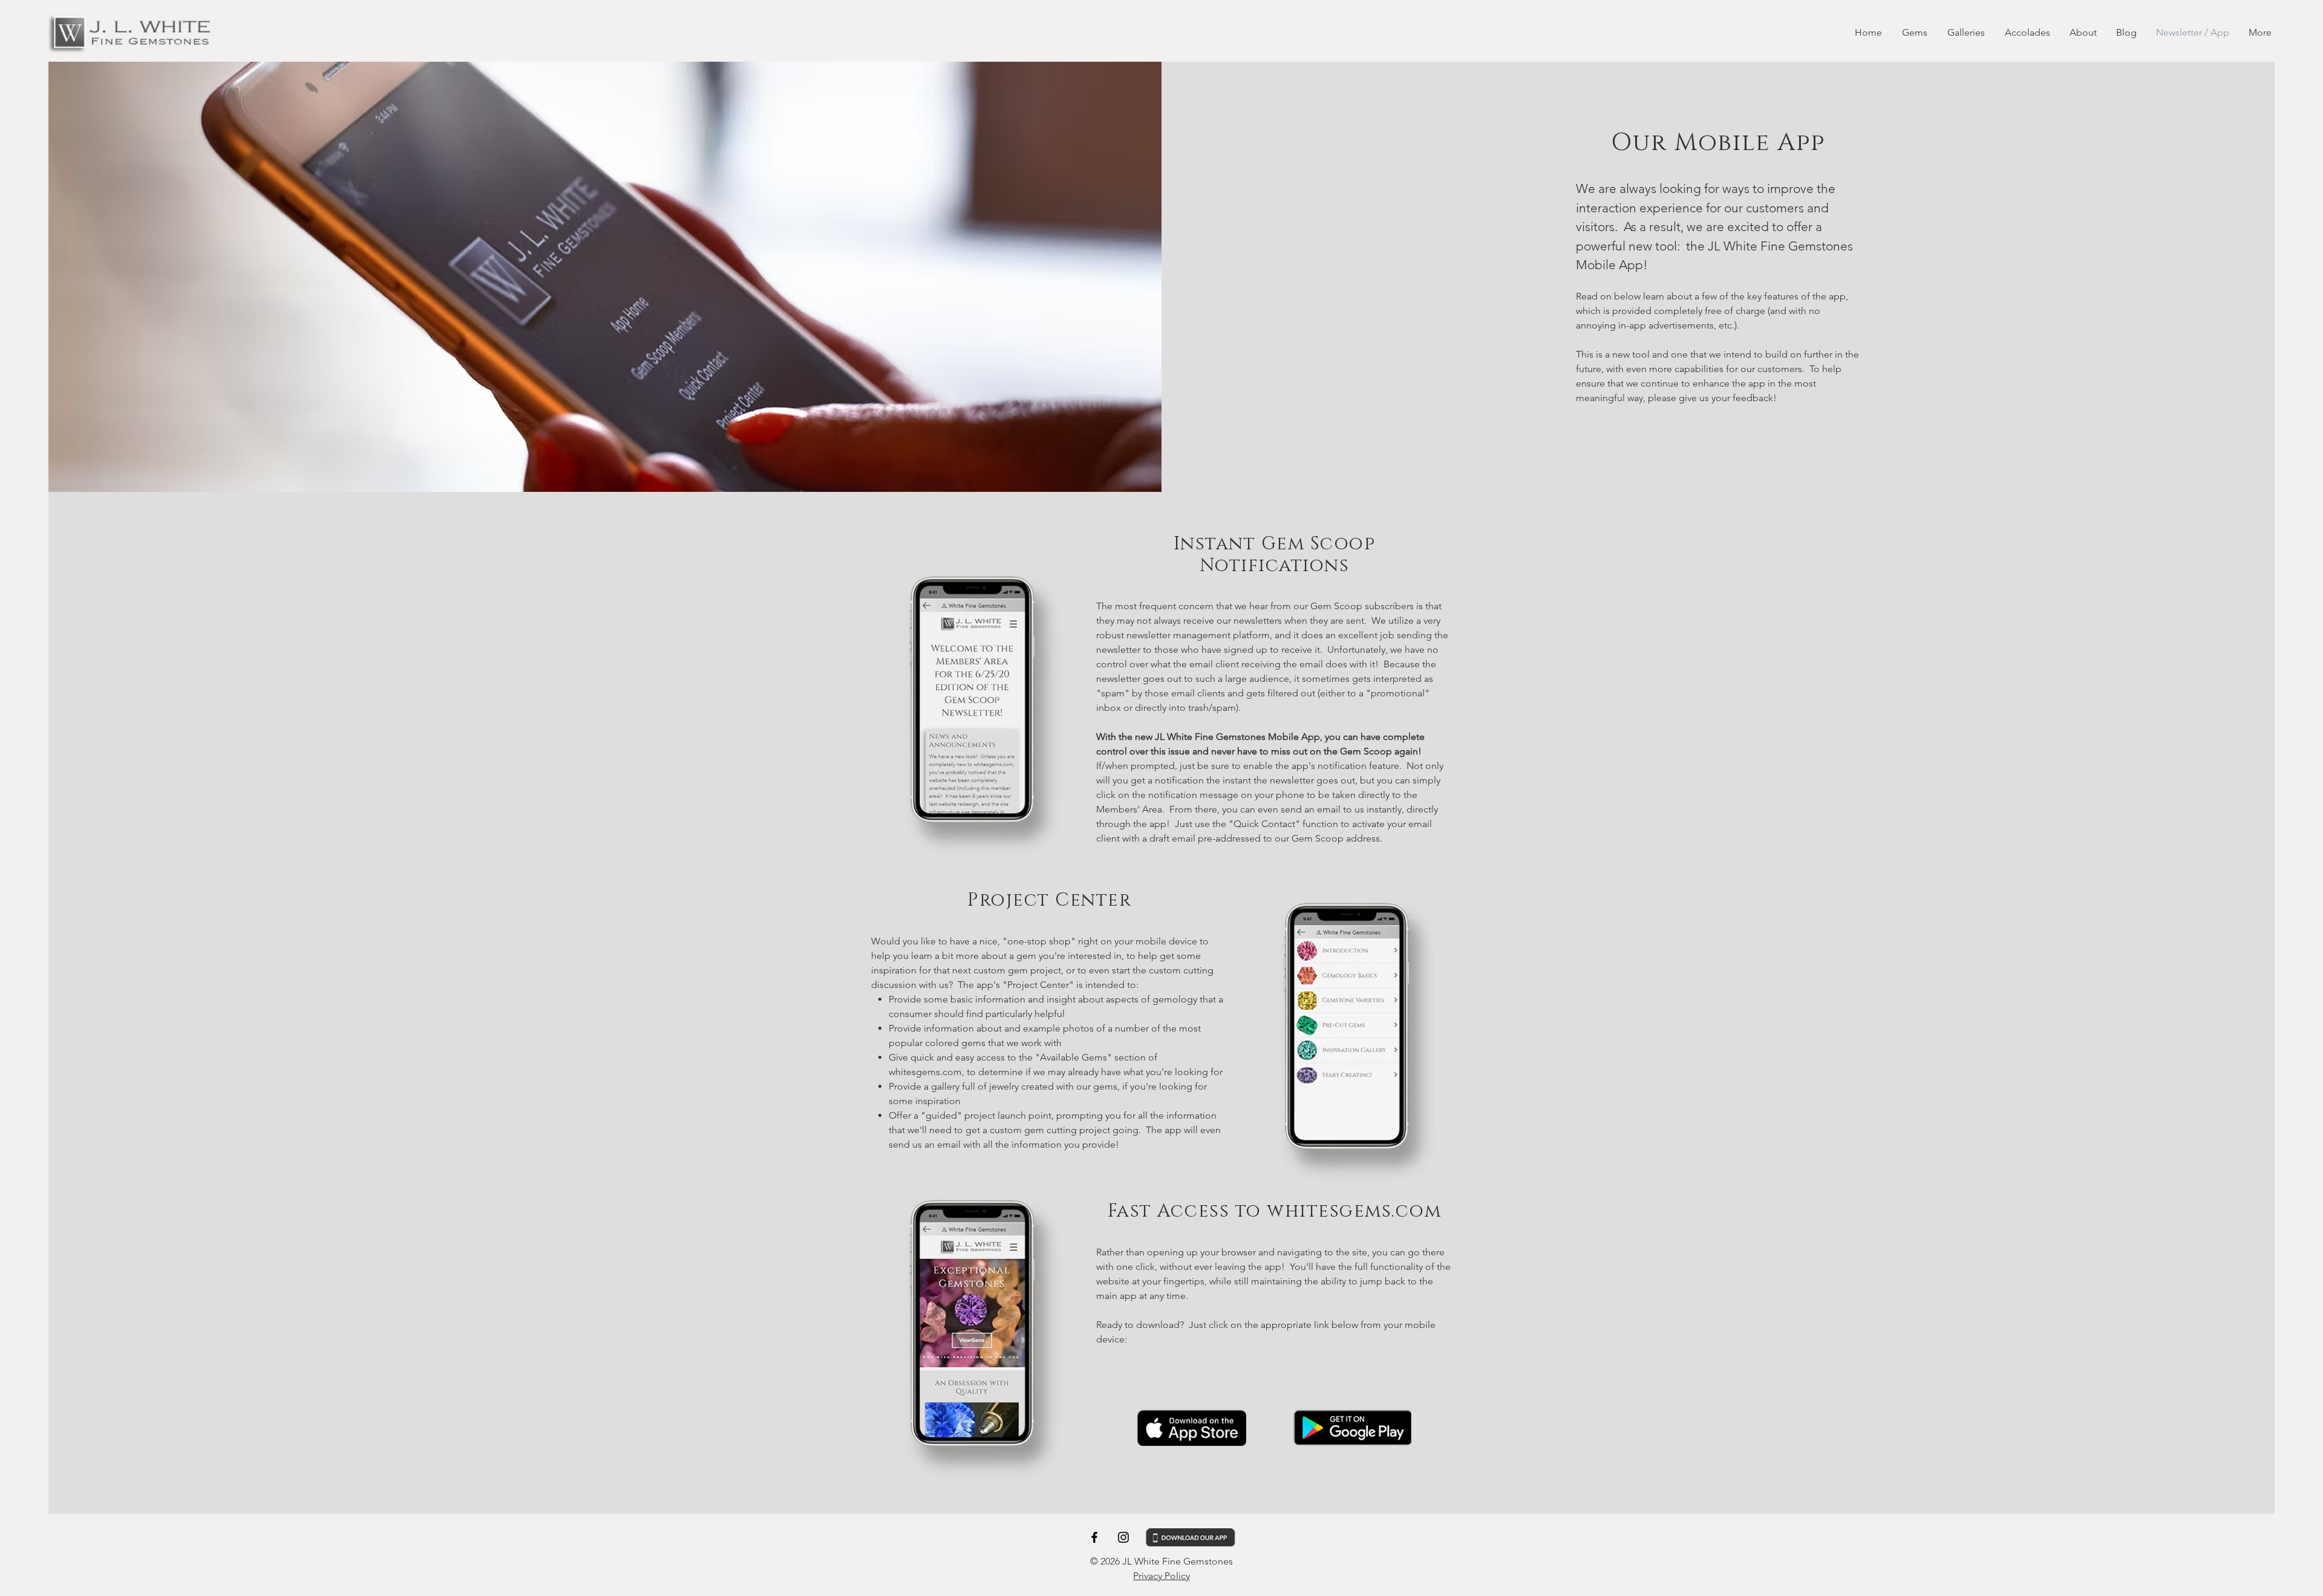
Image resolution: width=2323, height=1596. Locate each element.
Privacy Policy (1161, 1576)
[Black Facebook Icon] (1094, 1537)
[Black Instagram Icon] (1123, 1537)
